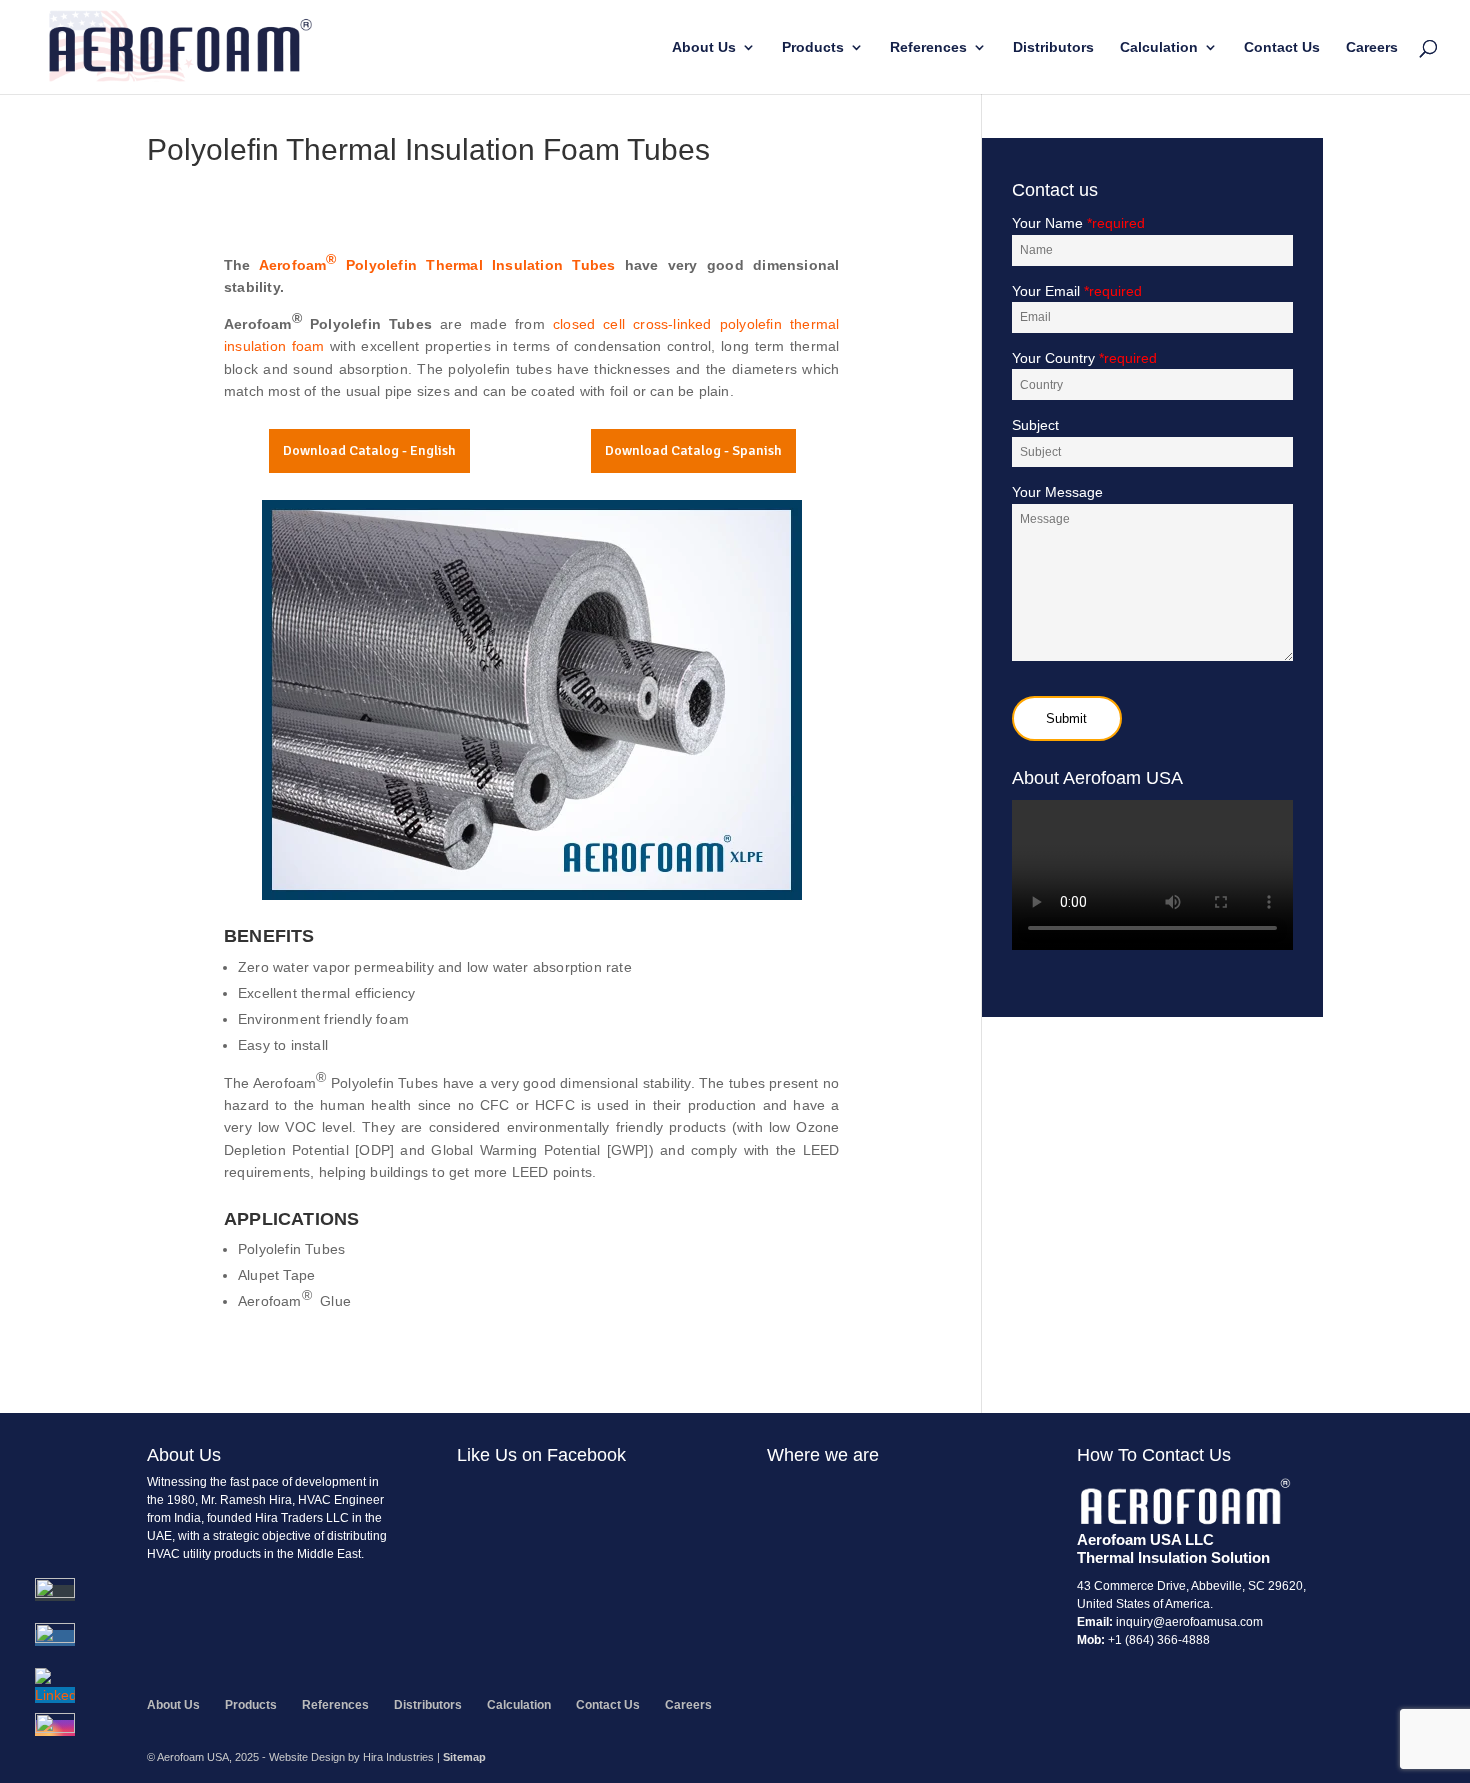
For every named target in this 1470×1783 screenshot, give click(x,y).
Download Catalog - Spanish (693, 450)
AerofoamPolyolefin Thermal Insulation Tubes (437, 262)
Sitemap (464, 1757)
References (928, 47)
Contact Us (1282, 47)
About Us (704, 47)
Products (813, 47)
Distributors (1053, 47)
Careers (1372, 47)
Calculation (1159, 47)
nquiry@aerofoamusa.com (1191, 1622)
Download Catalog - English (369, 450)
